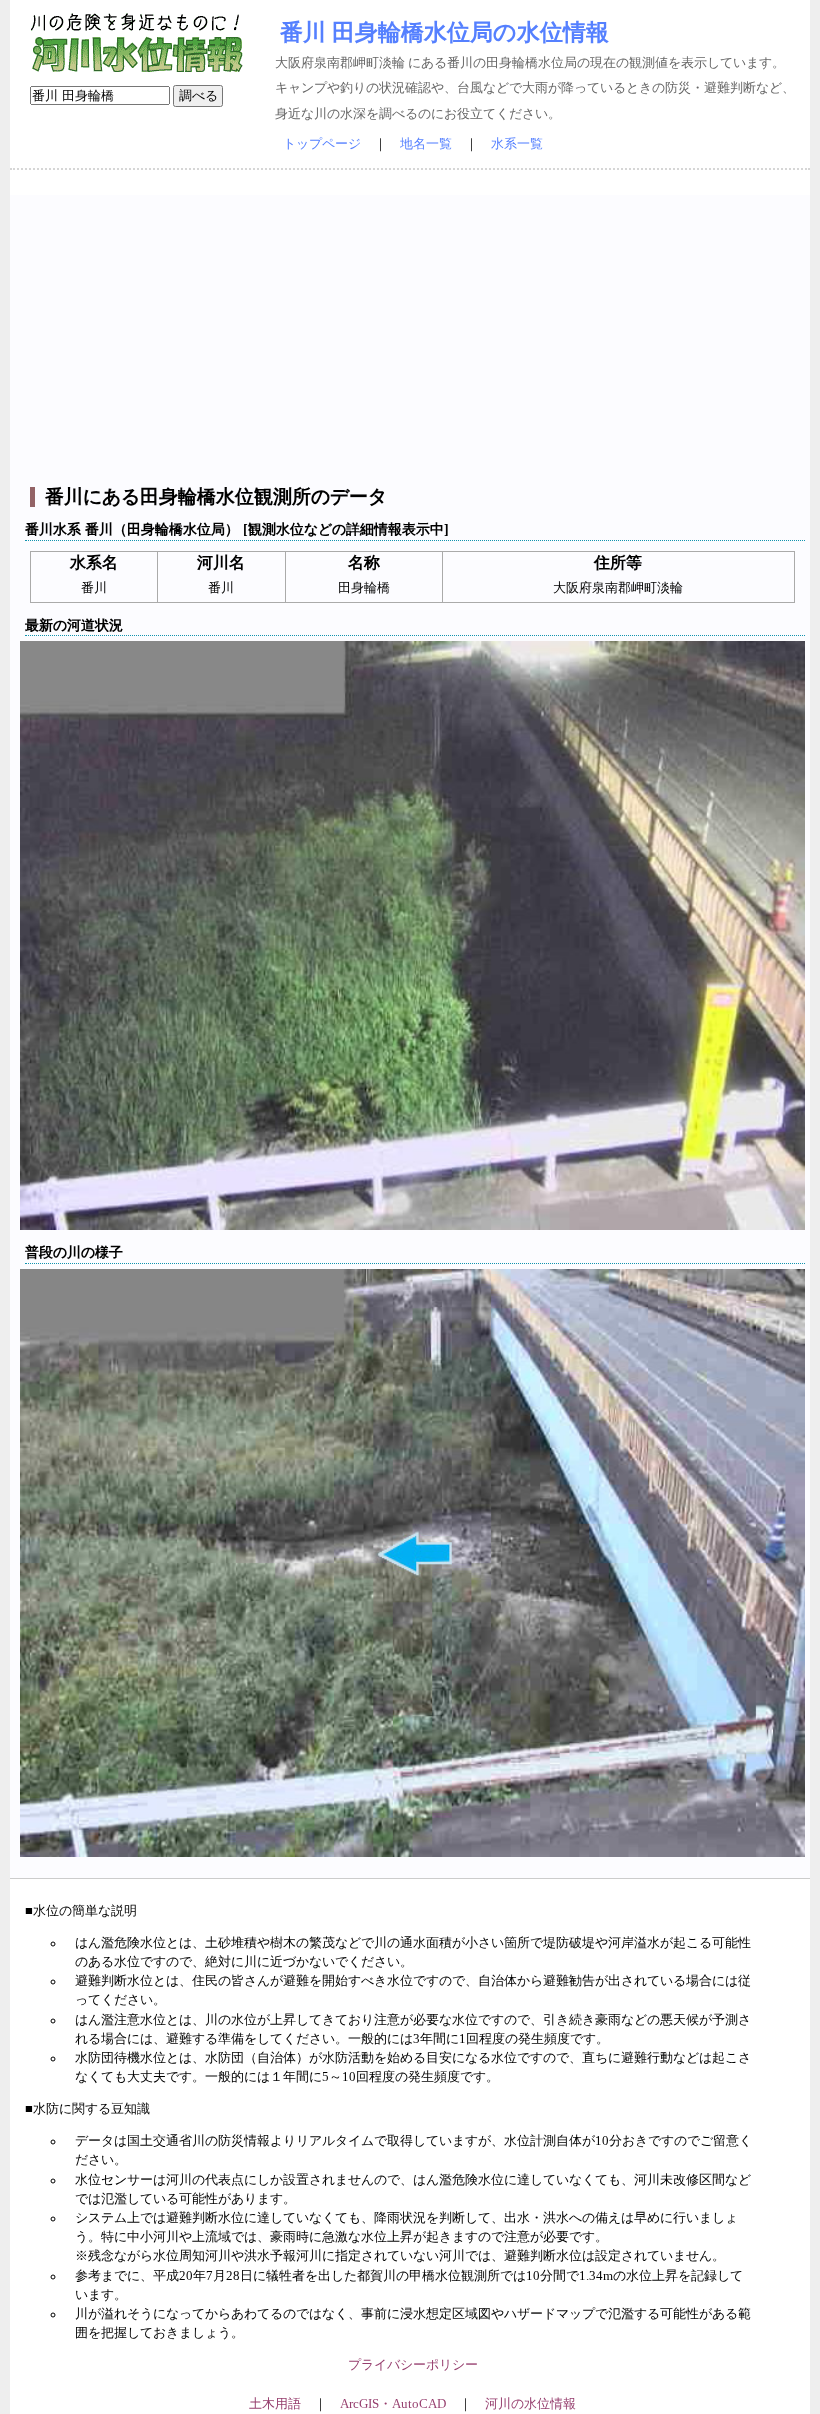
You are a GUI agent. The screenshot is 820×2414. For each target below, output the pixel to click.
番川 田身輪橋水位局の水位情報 (444, 32)
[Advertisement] (412, 335)
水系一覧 (517, 144)
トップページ (322, 144)
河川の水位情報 (530, 2404)
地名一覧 (426, 144)
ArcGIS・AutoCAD (393, 2404)
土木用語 (275, 2404)
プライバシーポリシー (413, 2365)
